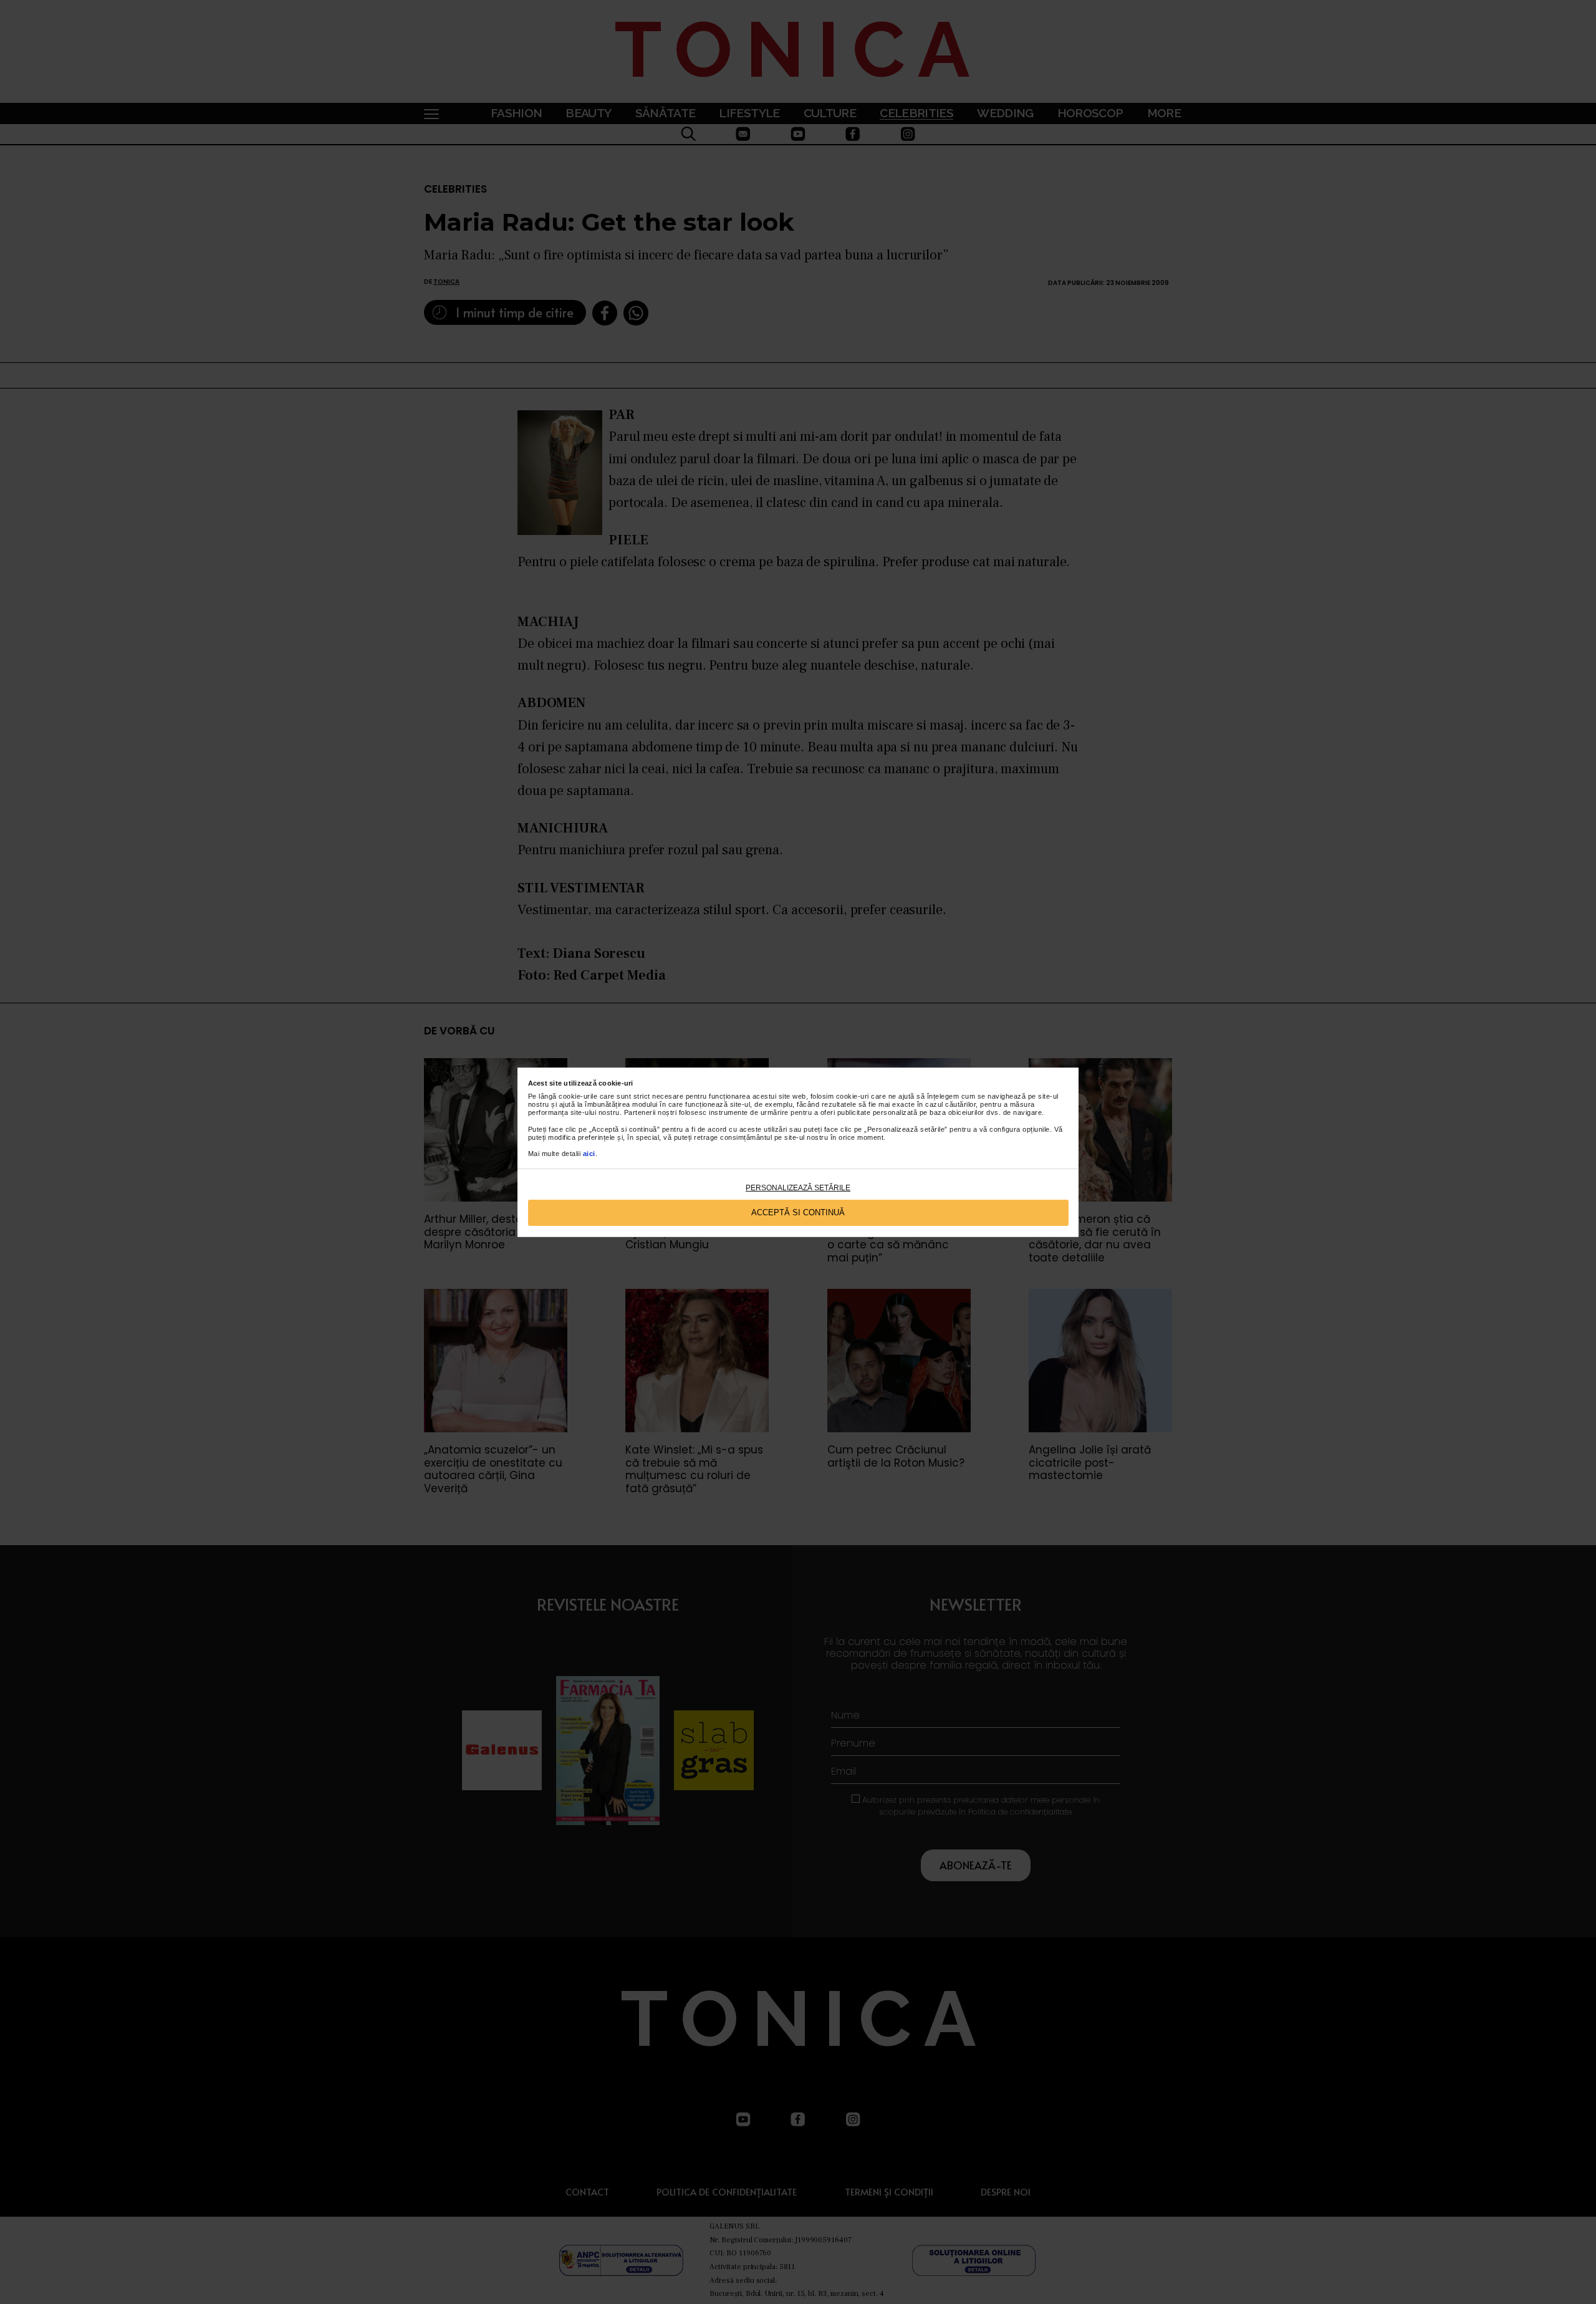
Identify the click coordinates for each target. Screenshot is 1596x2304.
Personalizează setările (798, 1188)
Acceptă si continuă (798, 1212)
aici (589, 1154)
